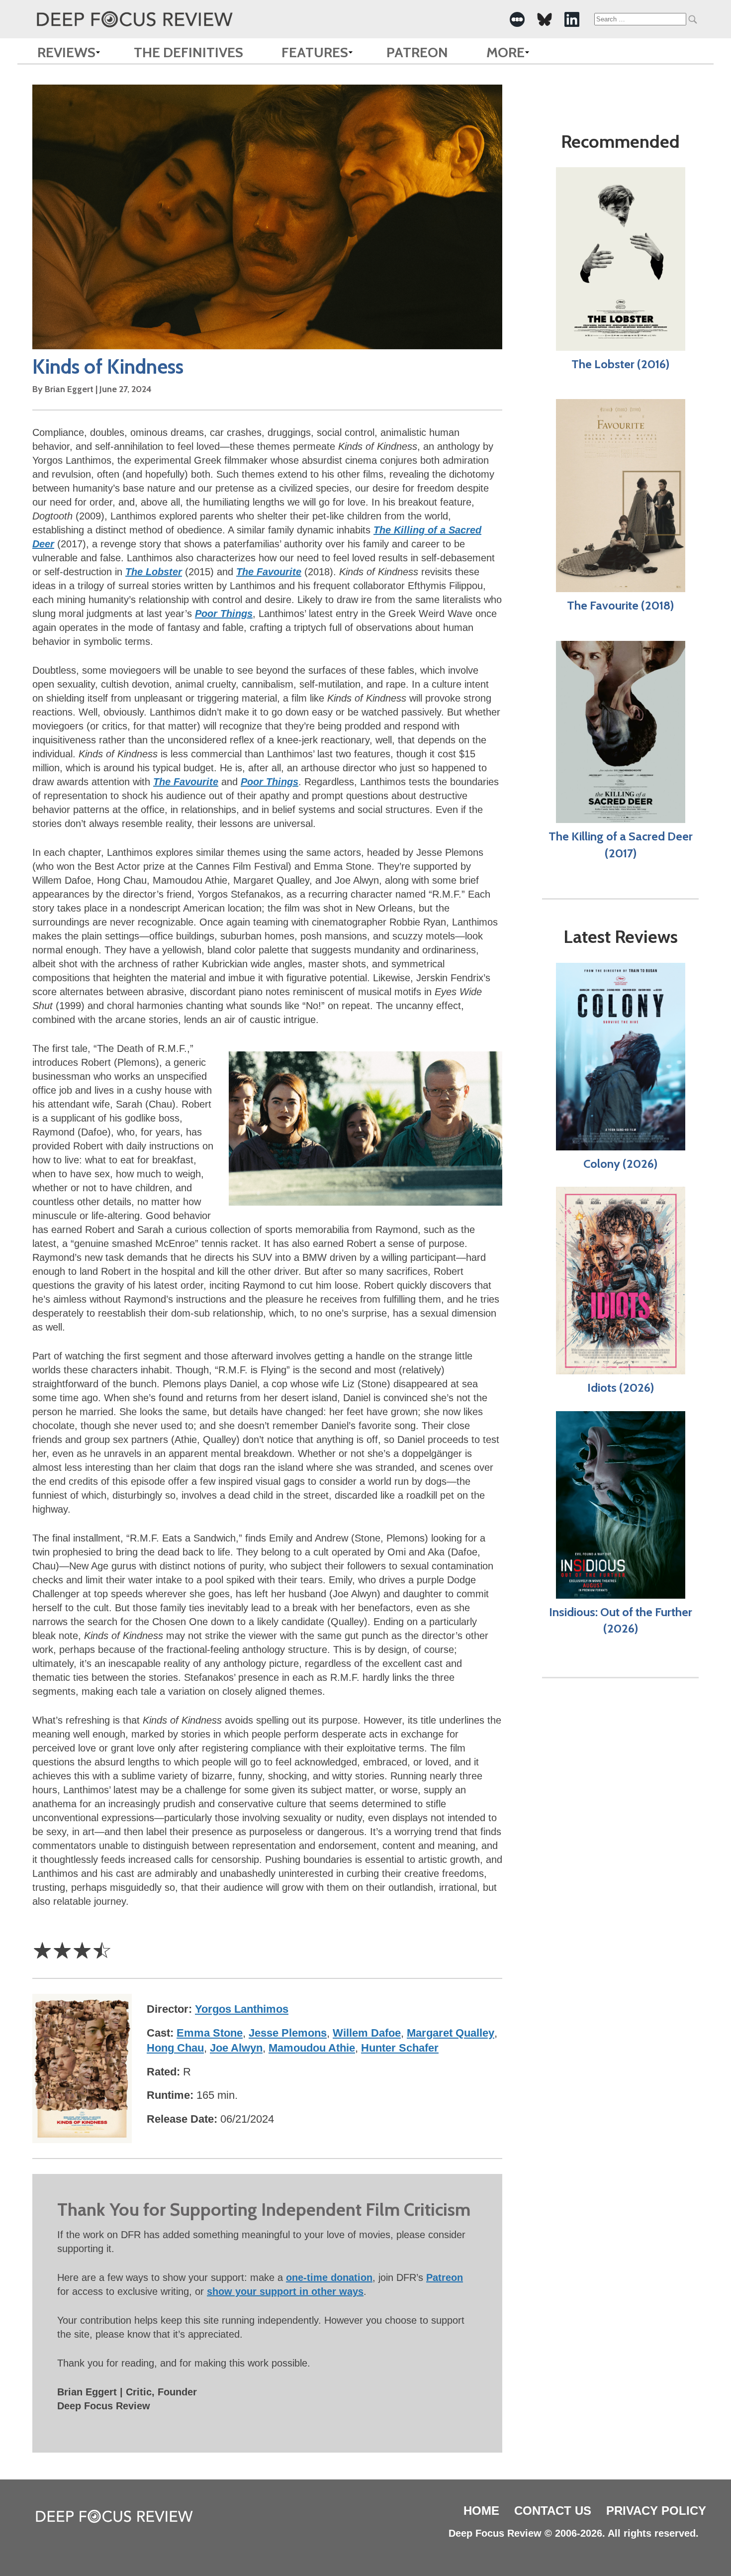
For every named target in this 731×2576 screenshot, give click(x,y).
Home (481, 2511)
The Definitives (188, 52)
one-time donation (329, 2277)
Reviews (66, 52)
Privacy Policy (656, 2511)
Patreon (417, 52)
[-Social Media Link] (517, 19)
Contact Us (553, 2511)
